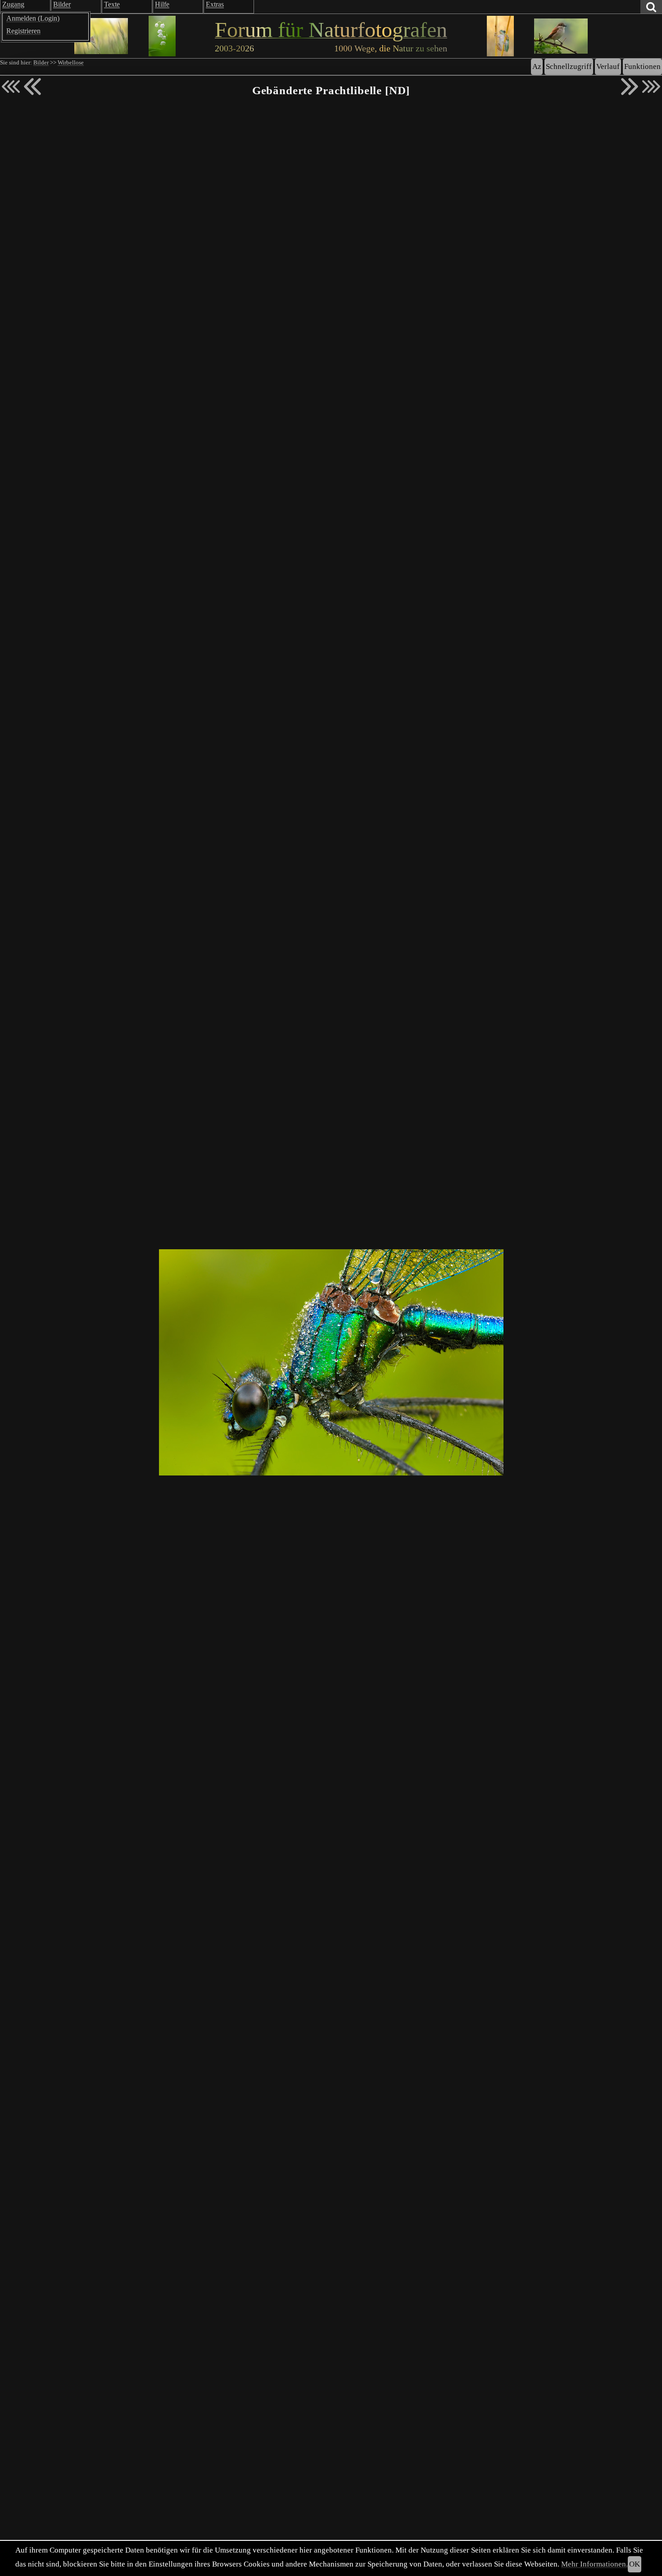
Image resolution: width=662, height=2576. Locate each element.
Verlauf (608, 66)
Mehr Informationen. (594, 2564)
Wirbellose (71, 63)
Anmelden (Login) (33, 18)
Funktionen (642, 66)
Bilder (41, 63)
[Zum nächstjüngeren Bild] (11, 87)
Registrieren (23, 31)
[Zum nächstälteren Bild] (651, 87)
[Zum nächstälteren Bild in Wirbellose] (630, 87)
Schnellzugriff (569, 66)
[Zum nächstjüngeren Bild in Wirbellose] (32, 87)
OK (635, 2564)
